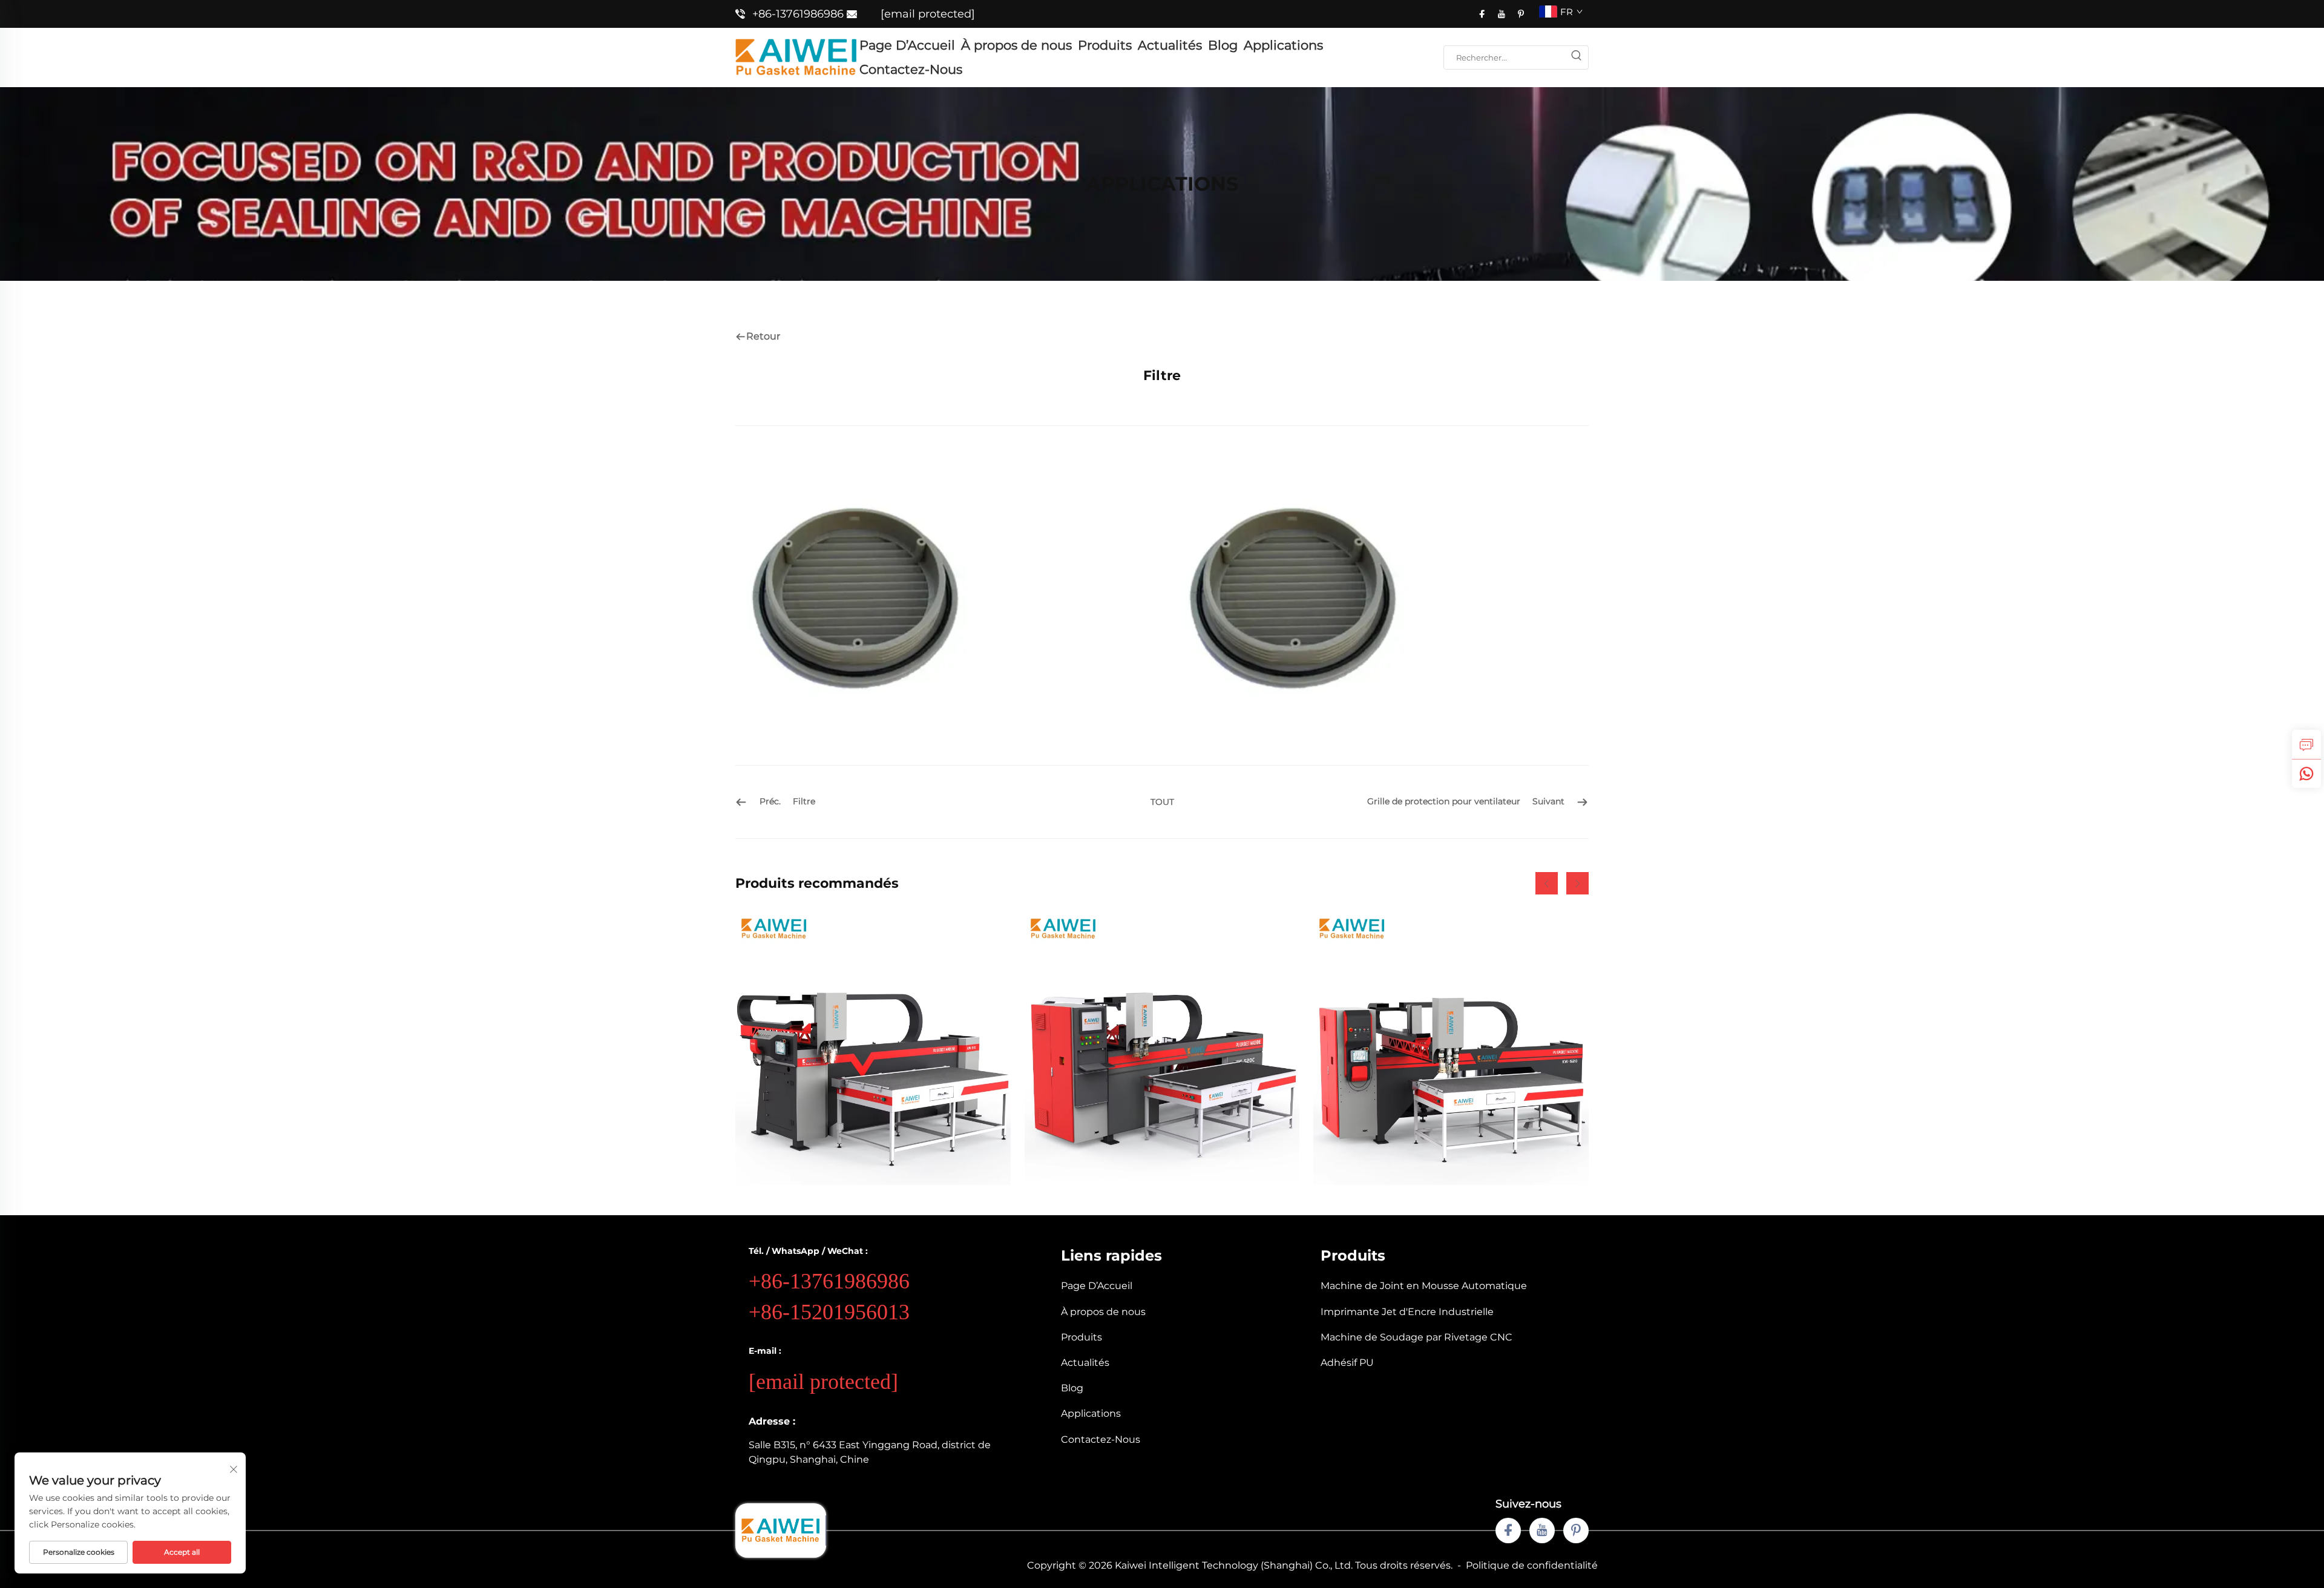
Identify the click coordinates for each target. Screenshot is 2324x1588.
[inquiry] (2306, 744)
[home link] (796, 57)
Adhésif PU (1347, 1363)
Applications (1283, 45)
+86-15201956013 (829, 1312)
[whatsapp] (2306, 773)
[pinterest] (1521, 14)
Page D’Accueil (907, 45)
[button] (1547, 883)
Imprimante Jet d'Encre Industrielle (1407, 1312)
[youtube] (1502, 14)
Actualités (1170, 45)
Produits (1105, 45)
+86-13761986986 (798, 14)
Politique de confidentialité (1532, 1565)
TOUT (1162, 802)
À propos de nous (1016, 45)
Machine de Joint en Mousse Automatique (1424, 1286)
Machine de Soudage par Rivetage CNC (1416, 1337)
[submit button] (1576, 57)
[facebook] (1482, 14)
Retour (763, 336)
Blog (1223, 45)
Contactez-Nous (911, 69)
